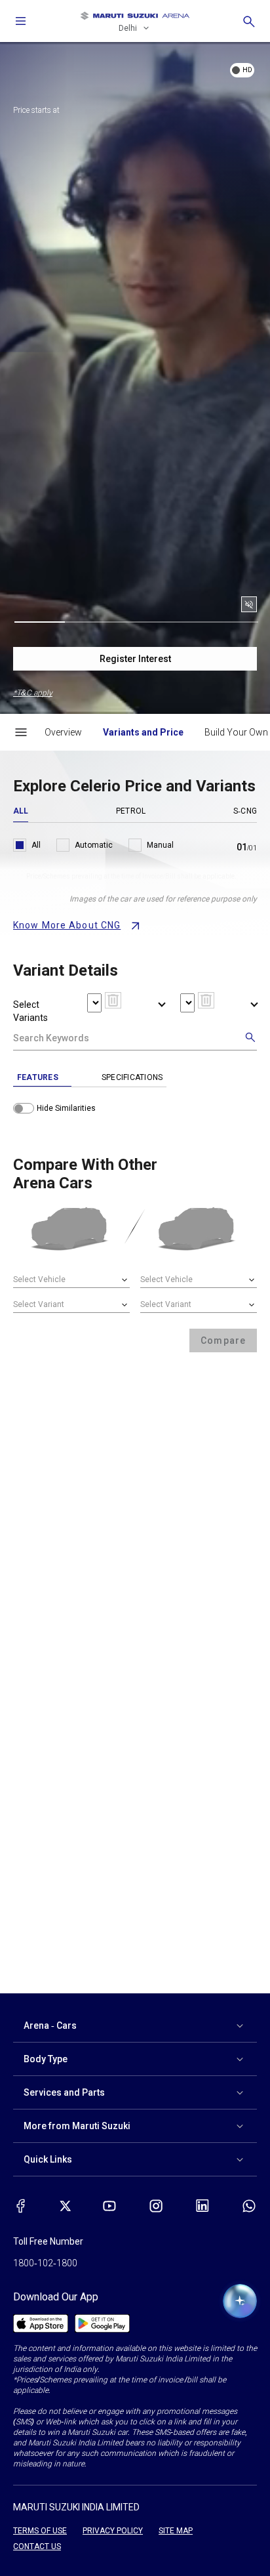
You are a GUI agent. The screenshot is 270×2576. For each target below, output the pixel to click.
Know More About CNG (67, 925)
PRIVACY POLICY (113, 2531)
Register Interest (135, 659)
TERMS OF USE (40, 2531)
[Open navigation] (21, 21)
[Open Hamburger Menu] (21, 732)
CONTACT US (37, 2546)
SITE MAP (176, 2531)
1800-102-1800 (45, 2263)
